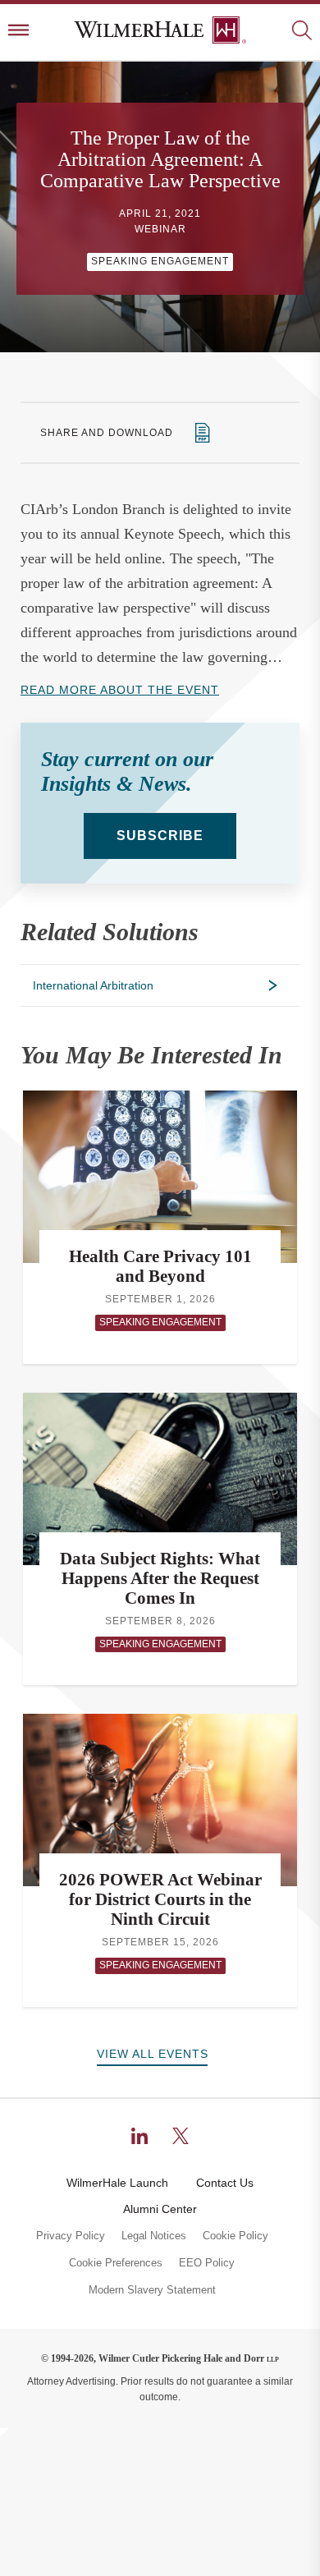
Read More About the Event (120, 690)
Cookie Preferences (116, 2263)
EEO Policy (207, 2263)
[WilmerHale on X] (181, 2136)
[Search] (302, 32)
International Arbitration (93, 985)
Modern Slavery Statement (152, 2290)
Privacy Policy (71, 2236)
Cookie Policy (235, 2236)
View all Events (153, 2054)
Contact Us (225, 2183)
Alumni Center (160, 2209)
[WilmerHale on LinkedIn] (139, 2136)
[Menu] (18, 32)
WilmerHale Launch (117, 2183)
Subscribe (160, 836)
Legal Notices (154, 2236)
